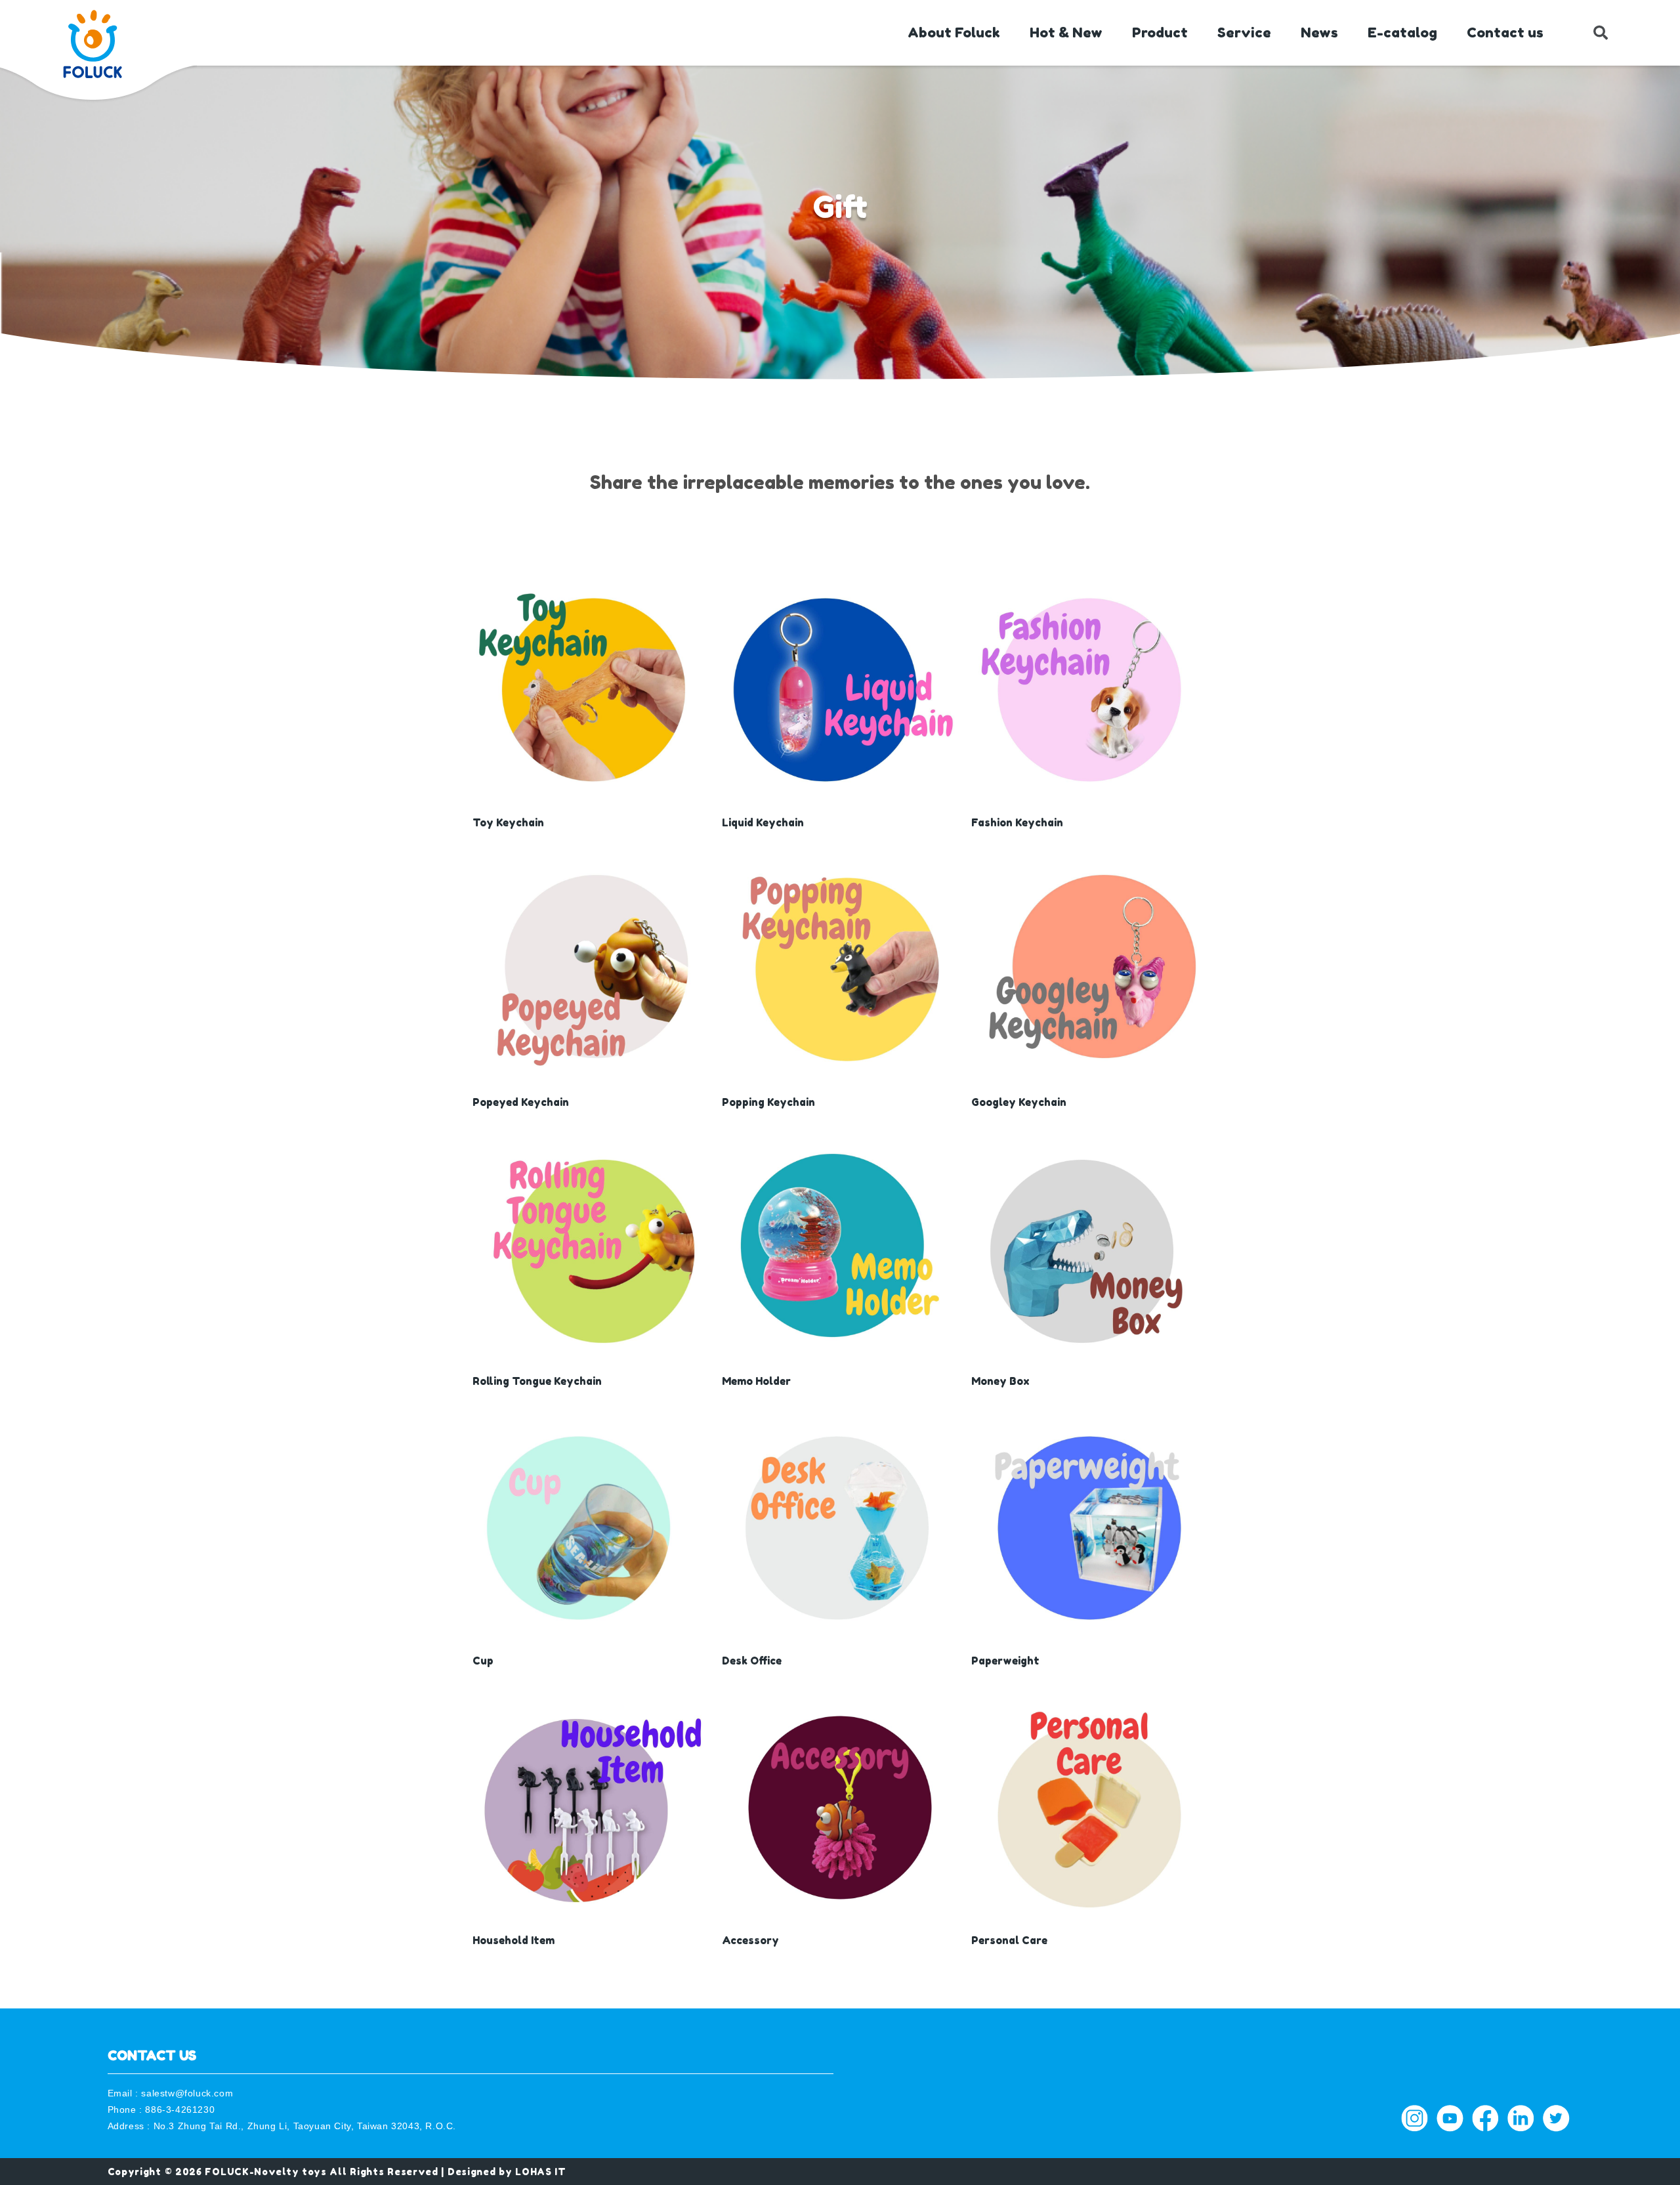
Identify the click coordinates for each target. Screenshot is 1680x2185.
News (1319, 32)
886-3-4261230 (180, 2110)
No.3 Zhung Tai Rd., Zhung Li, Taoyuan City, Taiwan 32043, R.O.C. (305, 2126)
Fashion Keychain (1017, 823)
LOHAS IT (541, 2172)
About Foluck (954, 32)
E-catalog (1402, 32)
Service (1244, 32)
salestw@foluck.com (187, 2093)
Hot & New (1066, 32)
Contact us (1505, 32)
